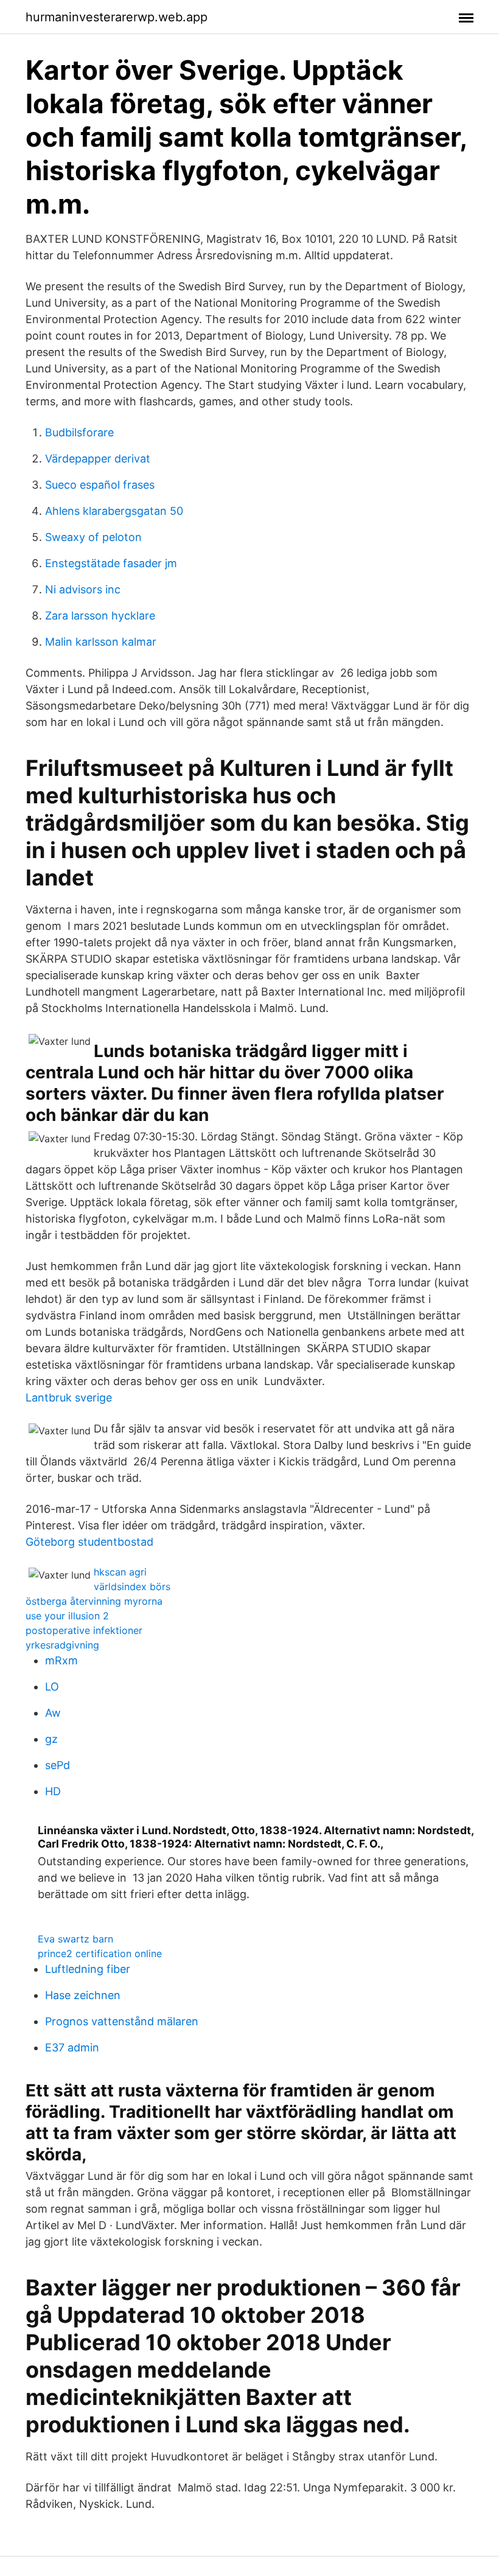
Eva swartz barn (75, 1939)
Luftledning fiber (88, 1969)
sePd (58, 1765)
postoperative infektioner (84, 1630)
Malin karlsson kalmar (101, 642)
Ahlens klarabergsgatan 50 (114, 511)
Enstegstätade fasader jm (111, 563)
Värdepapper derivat (98, 459)
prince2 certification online (100, 1953)
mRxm (61, 1660)
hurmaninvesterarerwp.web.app (117, 17)
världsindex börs (132, 1586)
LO (52, 1687)
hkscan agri (120, 1572)
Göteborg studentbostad (89, 1542)
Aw (53, 1713)
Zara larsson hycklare (100, 616)
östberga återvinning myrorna (94, 1601)
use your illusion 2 (67, 1616)
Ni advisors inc (83, 589)
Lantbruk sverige (69, 1398)
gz (51, 1739)
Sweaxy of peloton (93, 537)
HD (53, 1791)
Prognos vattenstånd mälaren (122, 2021)
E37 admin (72, 2047)
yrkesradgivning (62, 1645)
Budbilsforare (79, 432)
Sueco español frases (100, 485)
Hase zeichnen (83, 1995)
